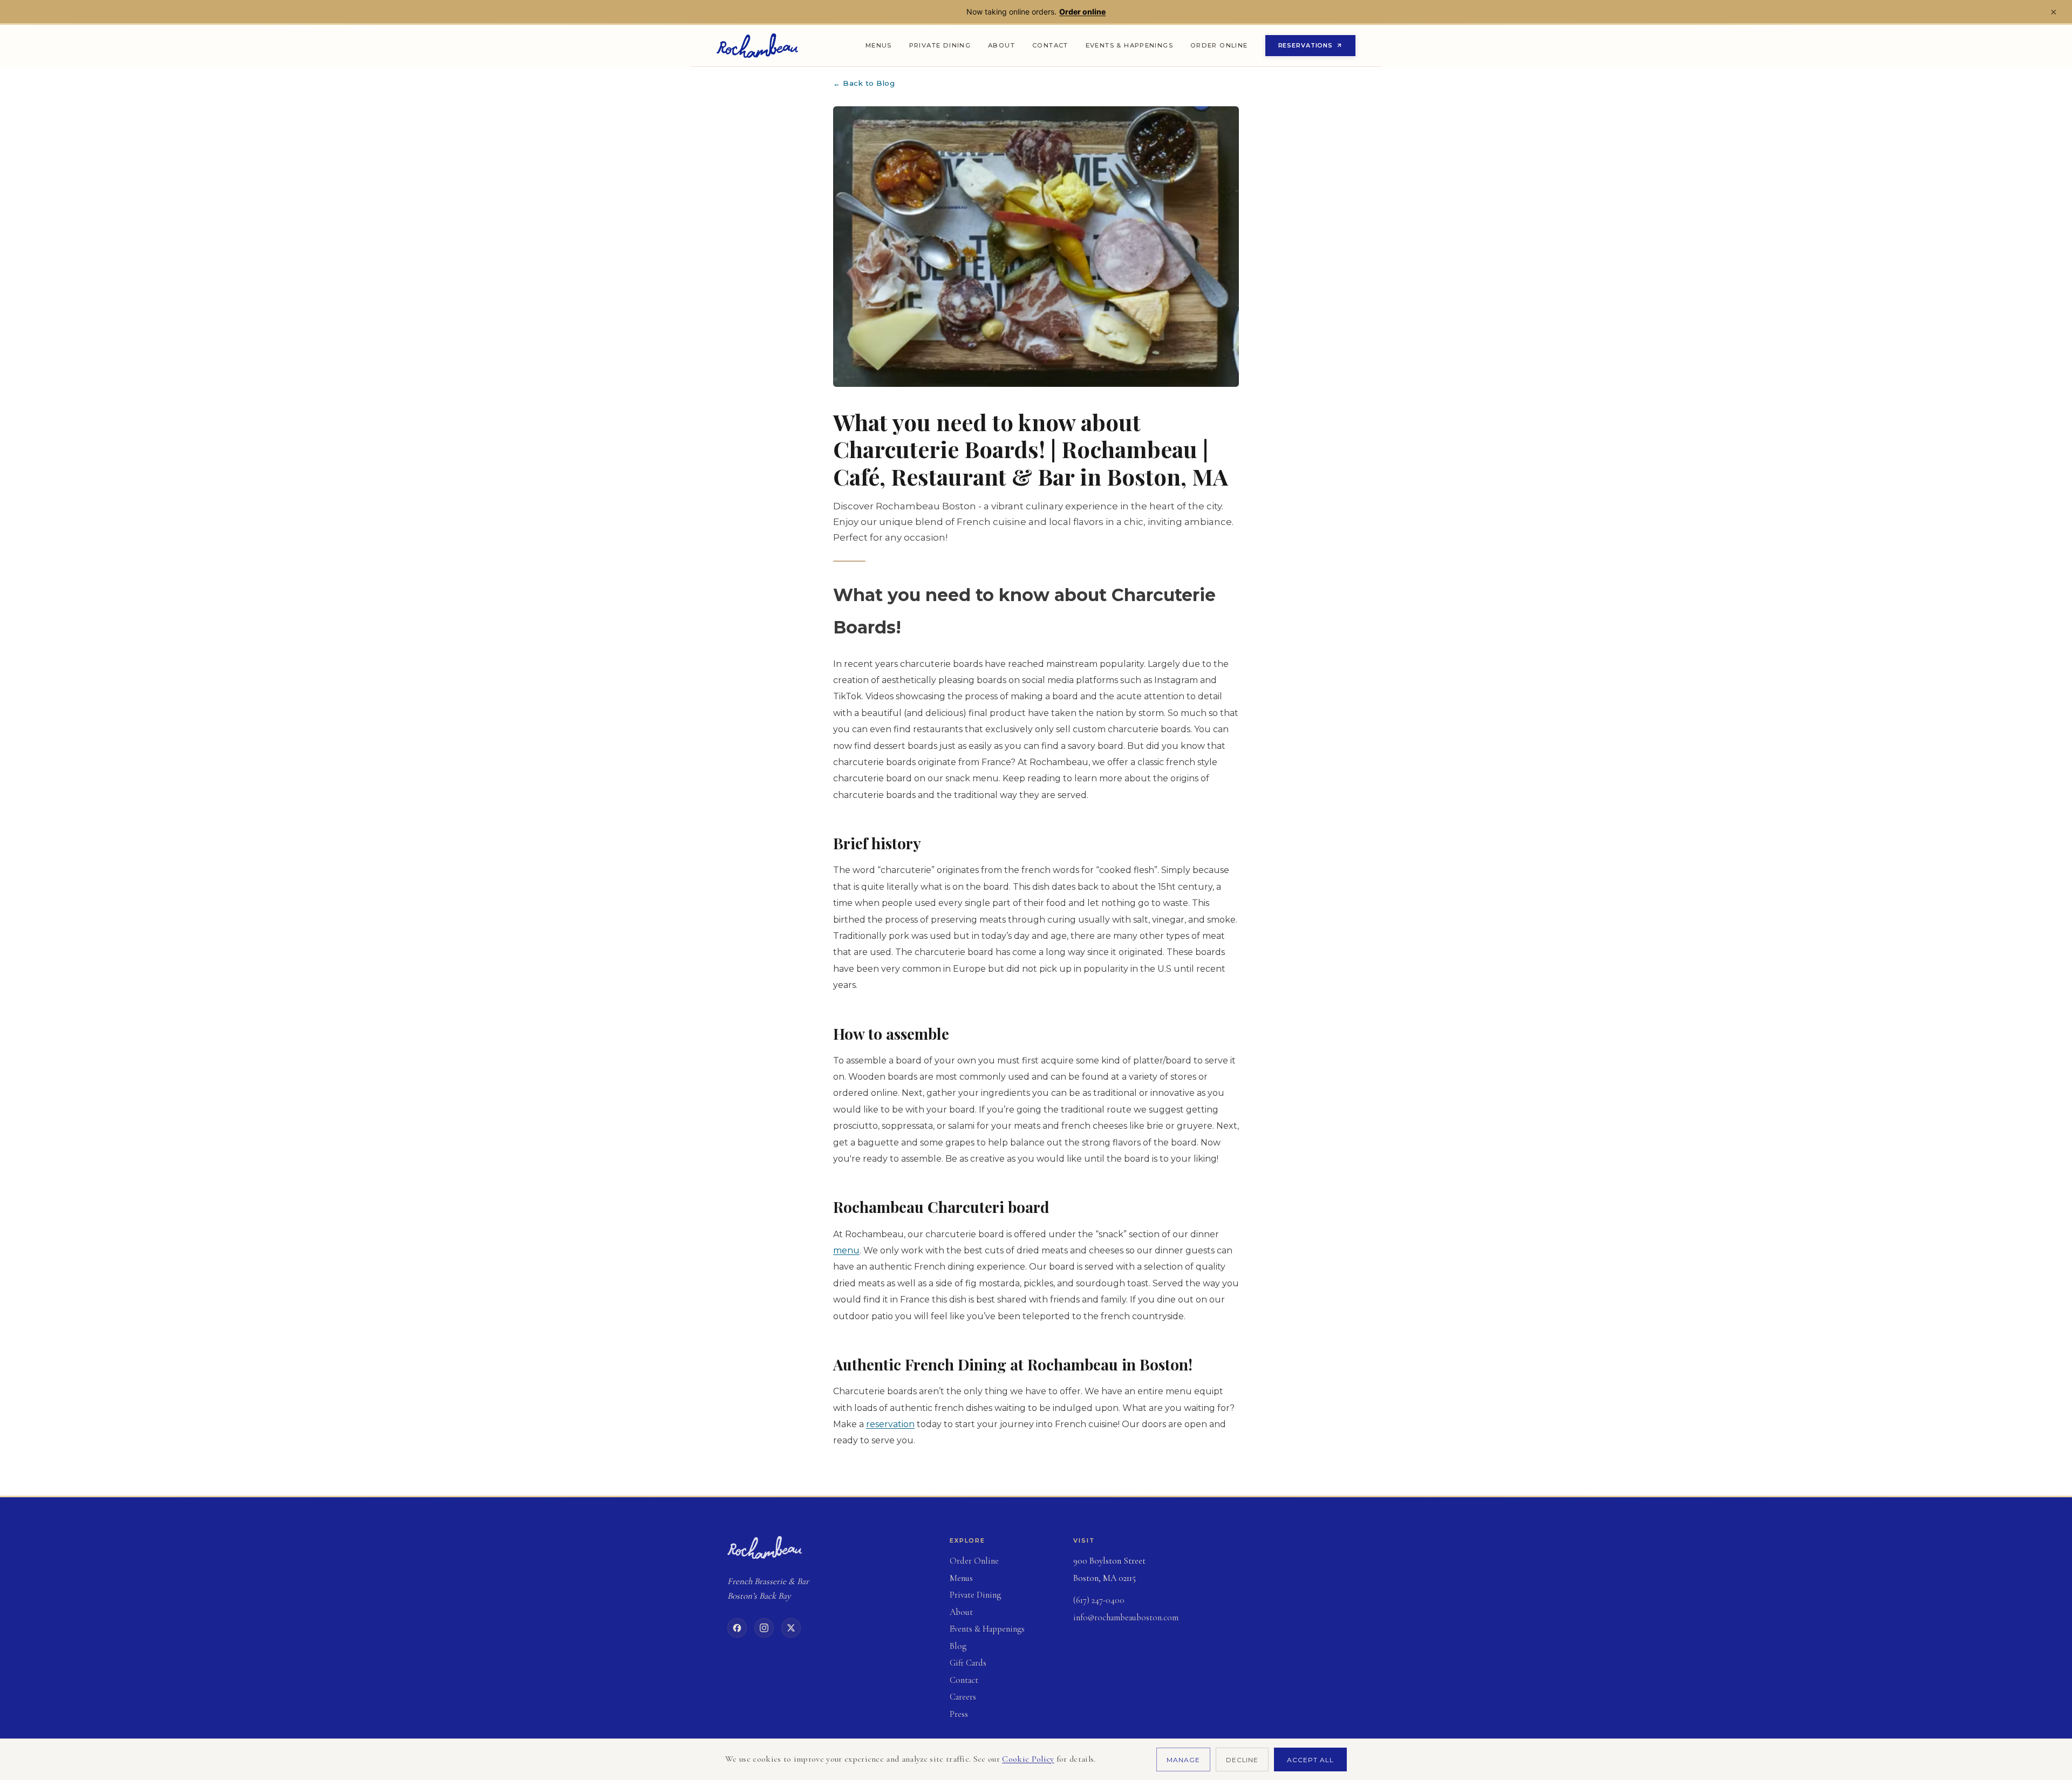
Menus (879, 45)
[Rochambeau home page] (765, 1547)
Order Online (1224, 48)
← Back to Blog (864, 83)
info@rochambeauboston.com (1126, 1618)
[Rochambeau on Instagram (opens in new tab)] (764, 1628)
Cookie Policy (1028, 1759)
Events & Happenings (1129, 45)
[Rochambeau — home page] (757, 46)
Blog (958, 1646)
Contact (1050, 45)
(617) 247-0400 (1099, 1600)
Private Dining (940, 45)
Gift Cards (999, 1663)
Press (959, 1714)
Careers (963, 1697)
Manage (1183, 1760)
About (1001, 45)
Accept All (1310, 1760)
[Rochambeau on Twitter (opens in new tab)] (791, 1628)
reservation (890, 1424)
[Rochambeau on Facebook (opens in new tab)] (737, 1628)
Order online (1082, 12)
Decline (1242, 1760)
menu (846, 1250)
